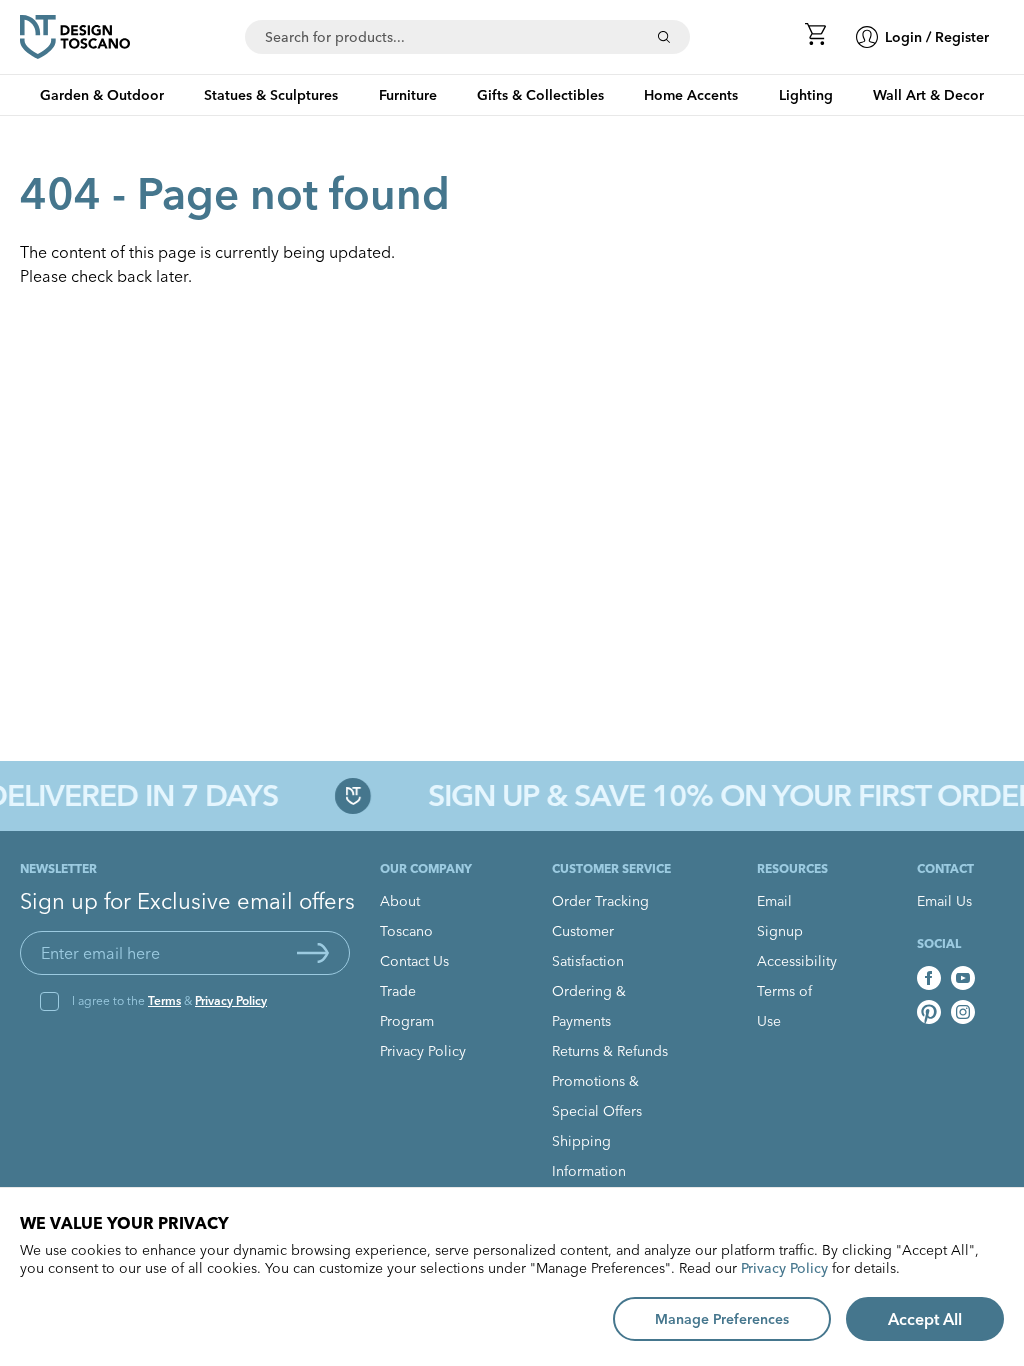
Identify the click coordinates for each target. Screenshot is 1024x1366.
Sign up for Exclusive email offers (187, 901)
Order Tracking (600, 901)
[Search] (664, 37)
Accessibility (797, 961)
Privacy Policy (231, 1000)
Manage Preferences (722, 1319)
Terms (164, 1000)
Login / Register (937, 37)
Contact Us (414, 961)
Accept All (925, 1319)
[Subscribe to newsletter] (313, 953)
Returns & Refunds (610, 1051)
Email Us (944, 901)
